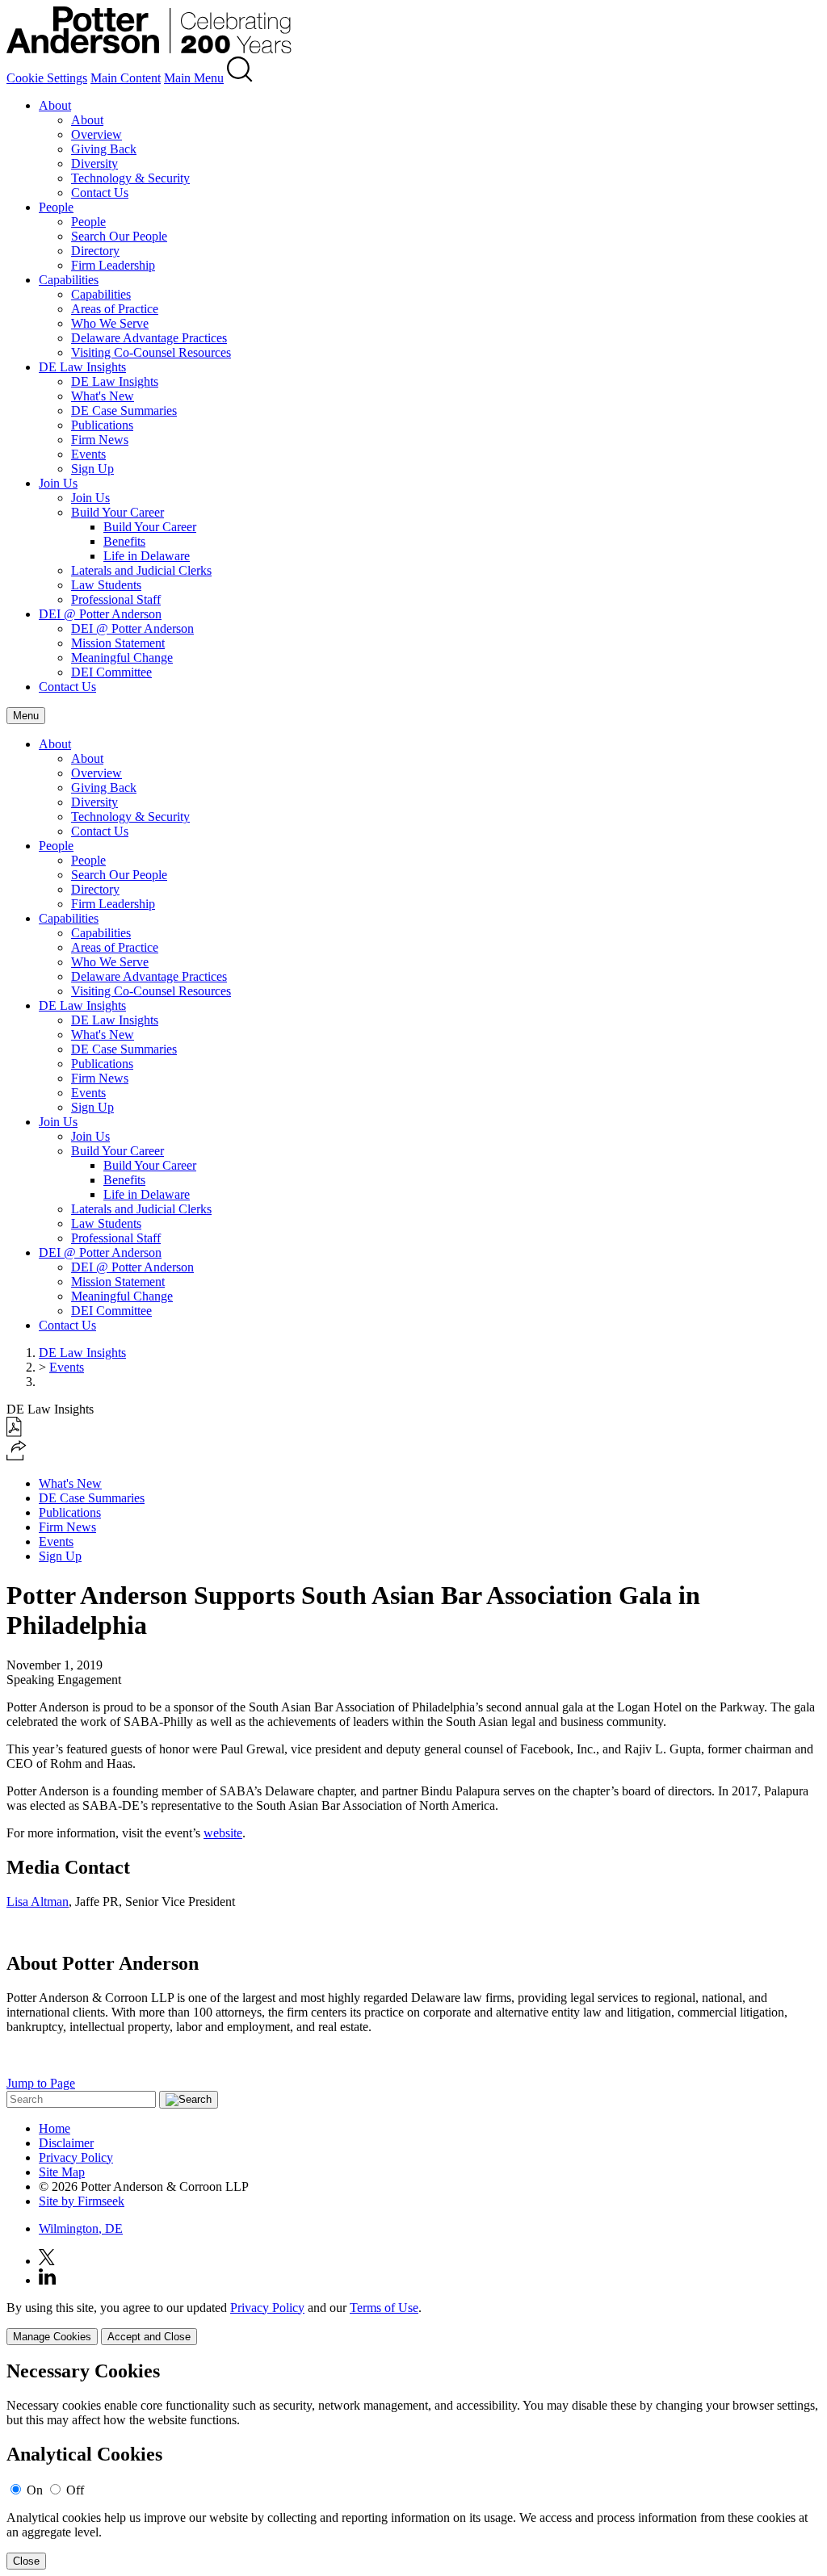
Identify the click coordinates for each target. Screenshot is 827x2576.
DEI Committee (111, 672)
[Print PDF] (14, 1433)
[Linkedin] (47, 2280)
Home (55, 2128)
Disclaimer (66, 2143)
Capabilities (69, 280)
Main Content (126, 78)
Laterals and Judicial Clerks (141, 570)
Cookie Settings (47, 78)
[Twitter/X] (47, 2261)
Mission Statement (118, 643)
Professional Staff (116, 599)
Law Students (106, 585)
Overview (97, 134)
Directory (95, 251)
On (35, 2490)
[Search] (240, 78)
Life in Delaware (147, 556)
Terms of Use (384, 2308)
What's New (103, 396)
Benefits (124, 541)
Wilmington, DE (81, 2228)
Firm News (100, 440)
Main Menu (194, 78)
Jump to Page (41, 2083)
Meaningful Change (122, 658)
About (55, 105)
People (56, 207)
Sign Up (92, 469)
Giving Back (104, 149)
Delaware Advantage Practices (149, 338)
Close (26, 2561)
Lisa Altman (38, 1902)
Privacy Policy (76, 2157)
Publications (102, 425)
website (223, 1833)
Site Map (62, 2172)
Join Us (58, 483)
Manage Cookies (52, 2337)
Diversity (94, 163)
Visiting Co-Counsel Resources (151, 352)
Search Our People (119, 236)
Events (88, 454)
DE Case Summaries (124, 410)
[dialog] (413, 2323)
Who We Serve (110, 323)
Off (75, 2490)
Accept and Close (149, 2337)
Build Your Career (118, 512)
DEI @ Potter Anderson (100, 614)
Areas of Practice (115, 309)
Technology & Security (130, 178)
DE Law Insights (82, 367)
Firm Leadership (113, 265)
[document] (413, 2465)
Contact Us (100, 193)
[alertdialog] (413, 2465)
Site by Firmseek (82, 2201)
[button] (17, 1456)
